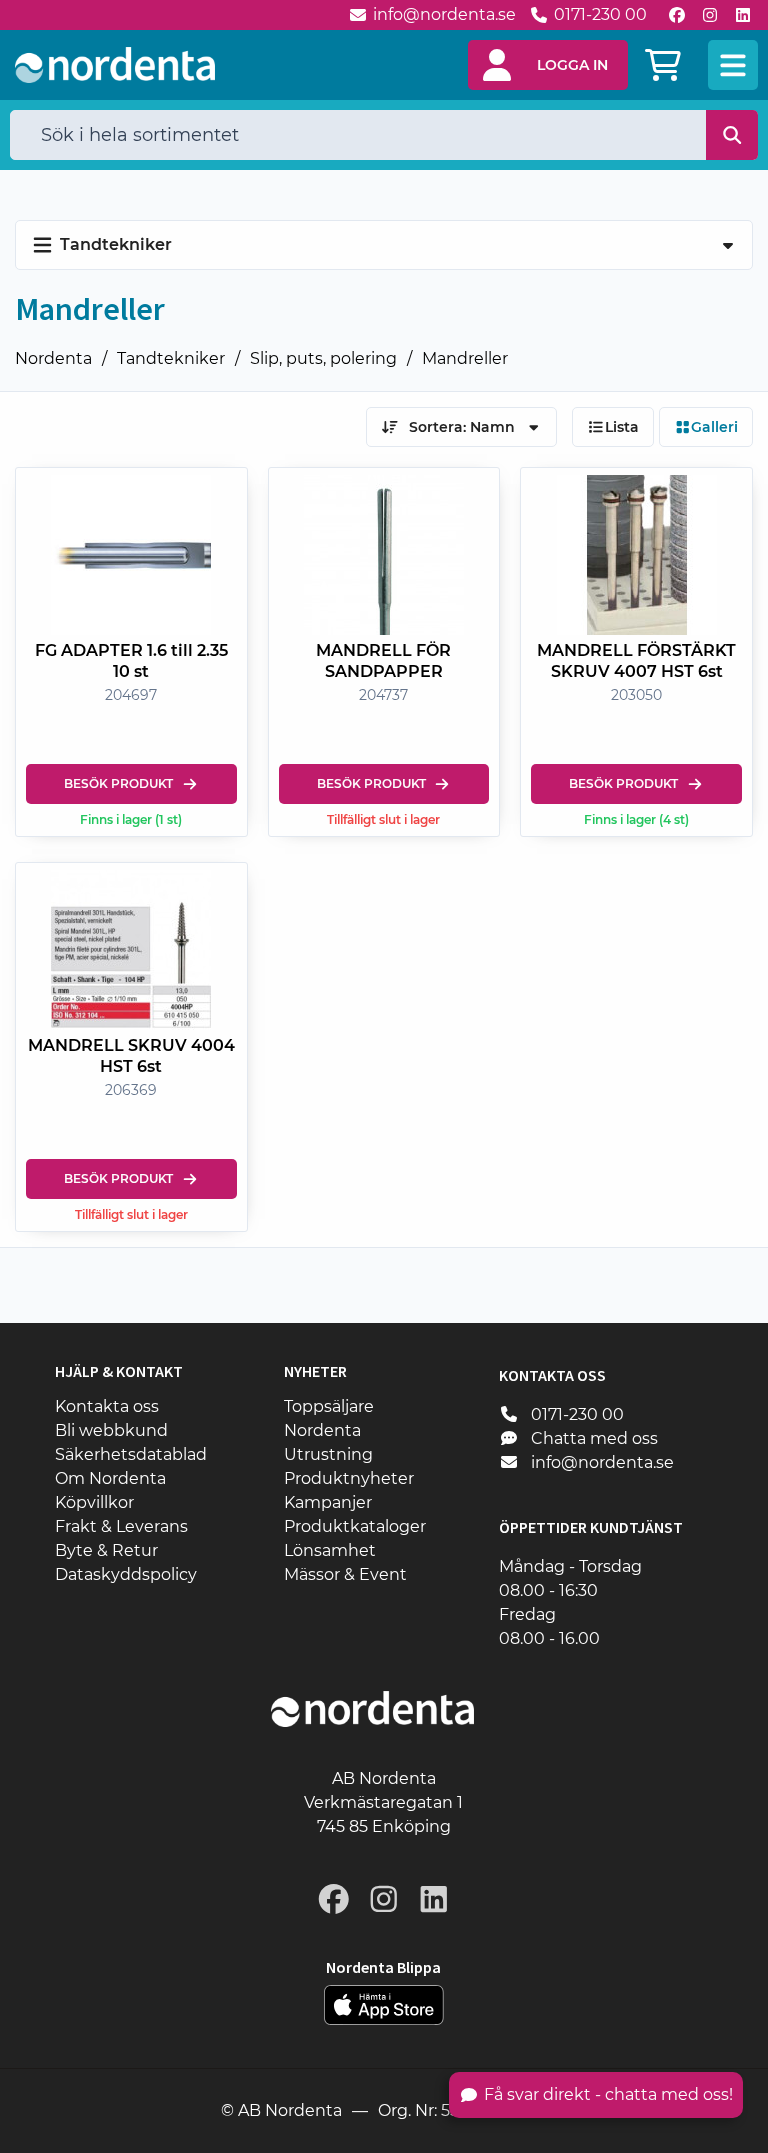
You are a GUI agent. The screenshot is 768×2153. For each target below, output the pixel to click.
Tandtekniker (171, 358)
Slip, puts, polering (323, 358)
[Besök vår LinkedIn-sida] (743, 15)
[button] (548, 65)
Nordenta (53, 358)
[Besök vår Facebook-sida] (677, 15)
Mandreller (465, 358)
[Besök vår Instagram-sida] (710, 15)
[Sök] (732, 135)
